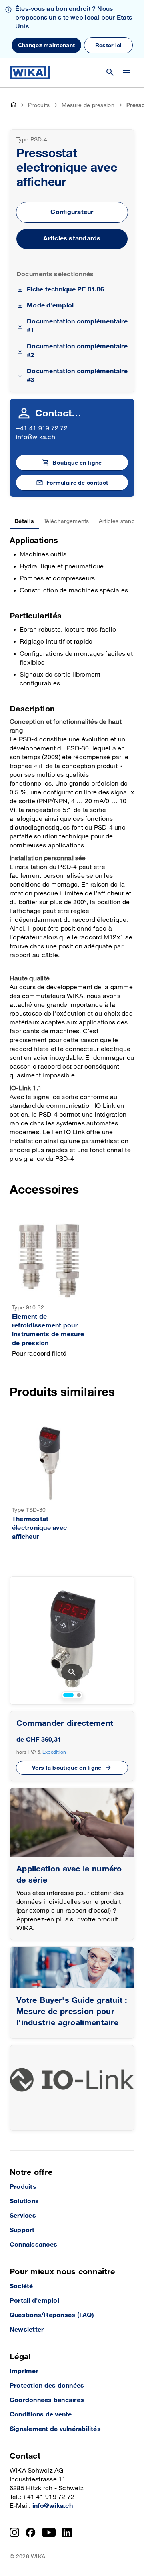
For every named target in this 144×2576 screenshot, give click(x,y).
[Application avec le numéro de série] (72, 1822)
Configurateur (72, 212)
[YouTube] (49, 2532)
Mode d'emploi (50, 306)
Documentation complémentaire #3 (77, 376)
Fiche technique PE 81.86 (65, 290)
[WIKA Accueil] (30, 73)
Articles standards (72, 239)
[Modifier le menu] (127, 73)
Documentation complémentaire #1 (77, 326)
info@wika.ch (36, 437)
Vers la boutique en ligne (67, 1768)
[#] (72, 1968)
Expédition (54, 1752)
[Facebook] (31, 2532)
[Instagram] (14, 2532)
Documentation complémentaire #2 (77, 351)
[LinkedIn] (67, 2532)
